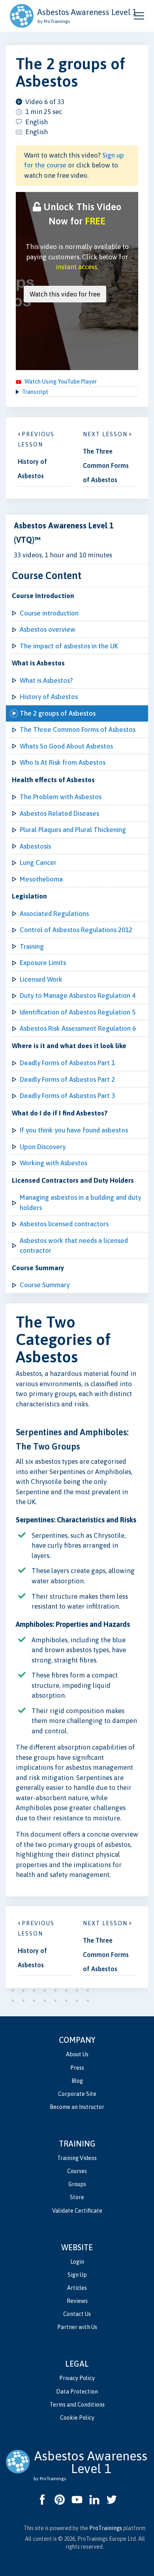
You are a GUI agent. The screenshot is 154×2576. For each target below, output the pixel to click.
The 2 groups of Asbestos (58, 713)
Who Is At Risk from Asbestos (63, 762)
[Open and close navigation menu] (139, 16)
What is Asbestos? (46, 680)
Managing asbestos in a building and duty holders (80, 1203)
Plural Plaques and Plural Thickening (73, 830)
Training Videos (77, 2158)
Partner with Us (77, 2327)
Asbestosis (35, 846)
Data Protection (77, 2392)
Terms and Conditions (77, 2405)
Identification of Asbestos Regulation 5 (78, 1012)
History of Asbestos (49, 697)
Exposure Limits (43, 963)
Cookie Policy (77, 2418)
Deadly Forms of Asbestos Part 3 (67, 1096)
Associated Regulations (54, 914)
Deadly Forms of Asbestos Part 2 (67, 1079)
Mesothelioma (41, 879)
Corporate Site (77, 2094)
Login (77, 2262)
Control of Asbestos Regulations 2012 (76, 930)
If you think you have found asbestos (74, 1130)
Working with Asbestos (54, 1163)
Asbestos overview (48, 629)
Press (77, 2068)
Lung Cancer (38, 862)
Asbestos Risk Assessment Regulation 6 (78, 1028)
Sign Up (77, 2275)
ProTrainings (106, 2528)
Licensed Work (41, 979)
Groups (77, 2184)
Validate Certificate (77, 2211)
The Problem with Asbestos (61, 797)
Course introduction (49, 613)
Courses (77, 2171)
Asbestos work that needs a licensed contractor (74, 1246)
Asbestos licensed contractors (64, 1224)
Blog (77, 2081)
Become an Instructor (77, 2107)
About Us (77, 2054)
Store (77, 2197)
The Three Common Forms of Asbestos (78, 729)
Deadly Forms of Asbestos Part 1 (67, 1063)
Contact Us (77, 2314)
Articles (77, 2288)
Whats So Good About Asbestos (66, 746)
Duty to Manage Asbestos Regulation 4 (78, 995)
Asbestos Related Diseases (59, 813)
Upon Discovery (43, 1147)
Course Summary (45, 1285)
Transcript (35, 392)
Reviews (77, 2301)
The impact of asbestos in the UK (69, 646)
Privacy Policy (77, 2378)
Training (32, 946)
